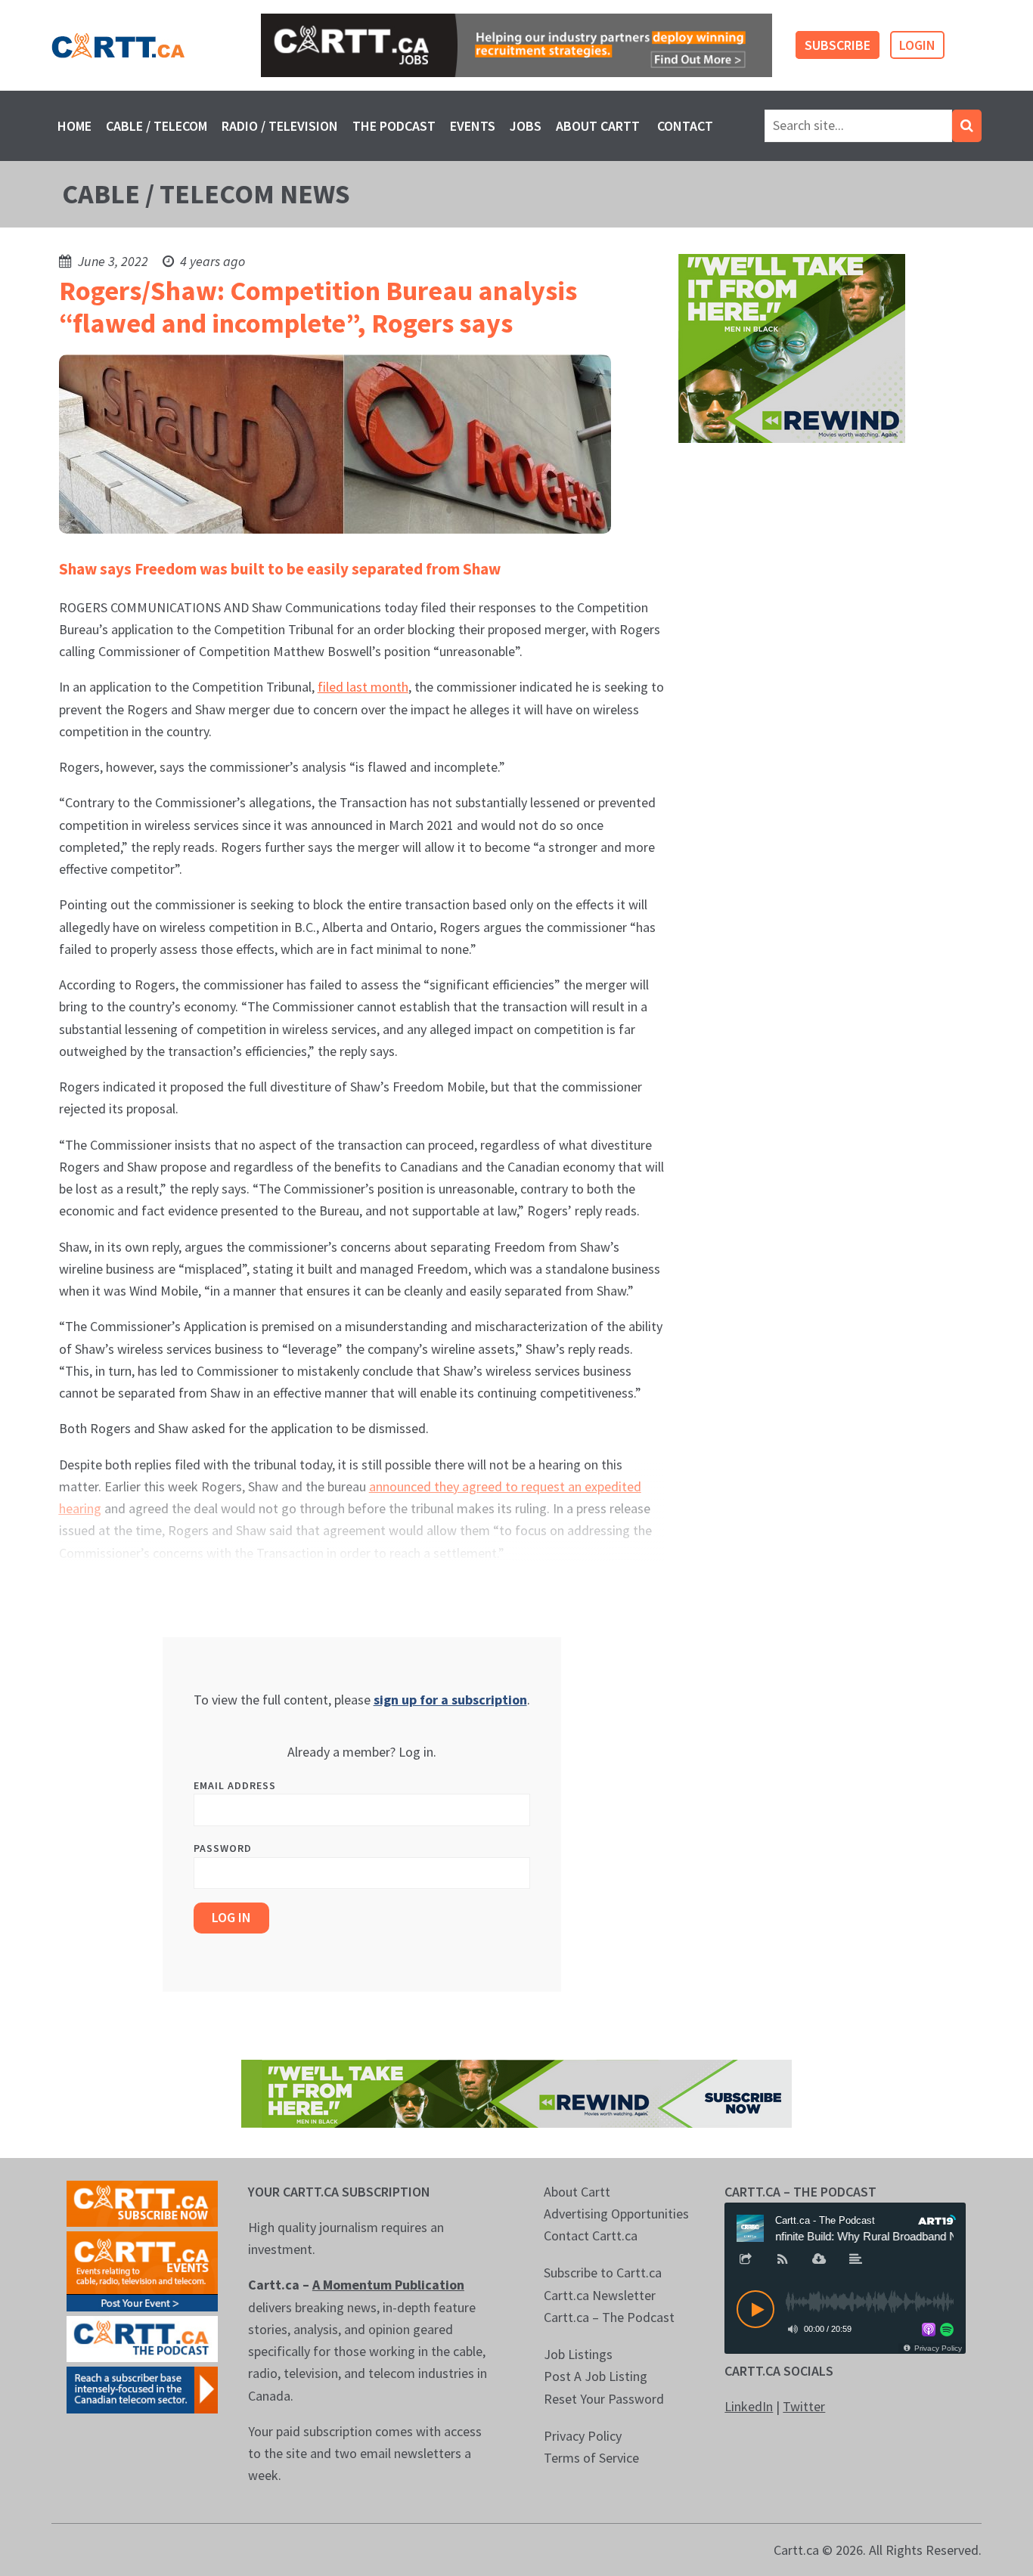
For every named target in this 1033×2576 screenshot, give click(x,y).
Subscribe (838, 45)
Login (917, 45)
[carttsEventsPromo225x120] (142, 2269)
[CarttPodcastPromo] (142, 2338)
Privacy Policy (583, 2436)
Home (74, 126)
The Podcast (394, 126)
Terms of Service (591, 2458)
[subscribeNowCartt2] (142, 2202)
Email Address (235, 1785)
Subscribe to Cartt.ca (603, 2273)
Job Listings (578, 2354)
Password (223, 1848)
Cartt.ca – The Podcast (609, 2317)
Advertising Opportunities (616, 2214)
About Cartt (598, 126)
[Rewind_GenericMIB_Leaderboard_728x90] (516, 2092)
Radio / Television (280, 126)
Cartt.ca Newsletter (600, 2295)
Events (473, 126)
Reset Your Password (604, 2399)
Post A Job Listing (596, 2376)
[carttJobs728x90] (516, 45)
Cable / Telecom (157, 126)
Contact (685, 126)
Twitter (804, 2406)
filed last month (363, 687)
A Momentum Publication (388, 2285)
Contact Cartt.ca (591, 2235)
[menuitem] (74, 126)
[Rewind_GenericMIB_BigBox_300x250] (792, 347)
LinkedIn (749, 2406)
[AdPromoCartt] (142, 2388)
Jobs (526, 126)
